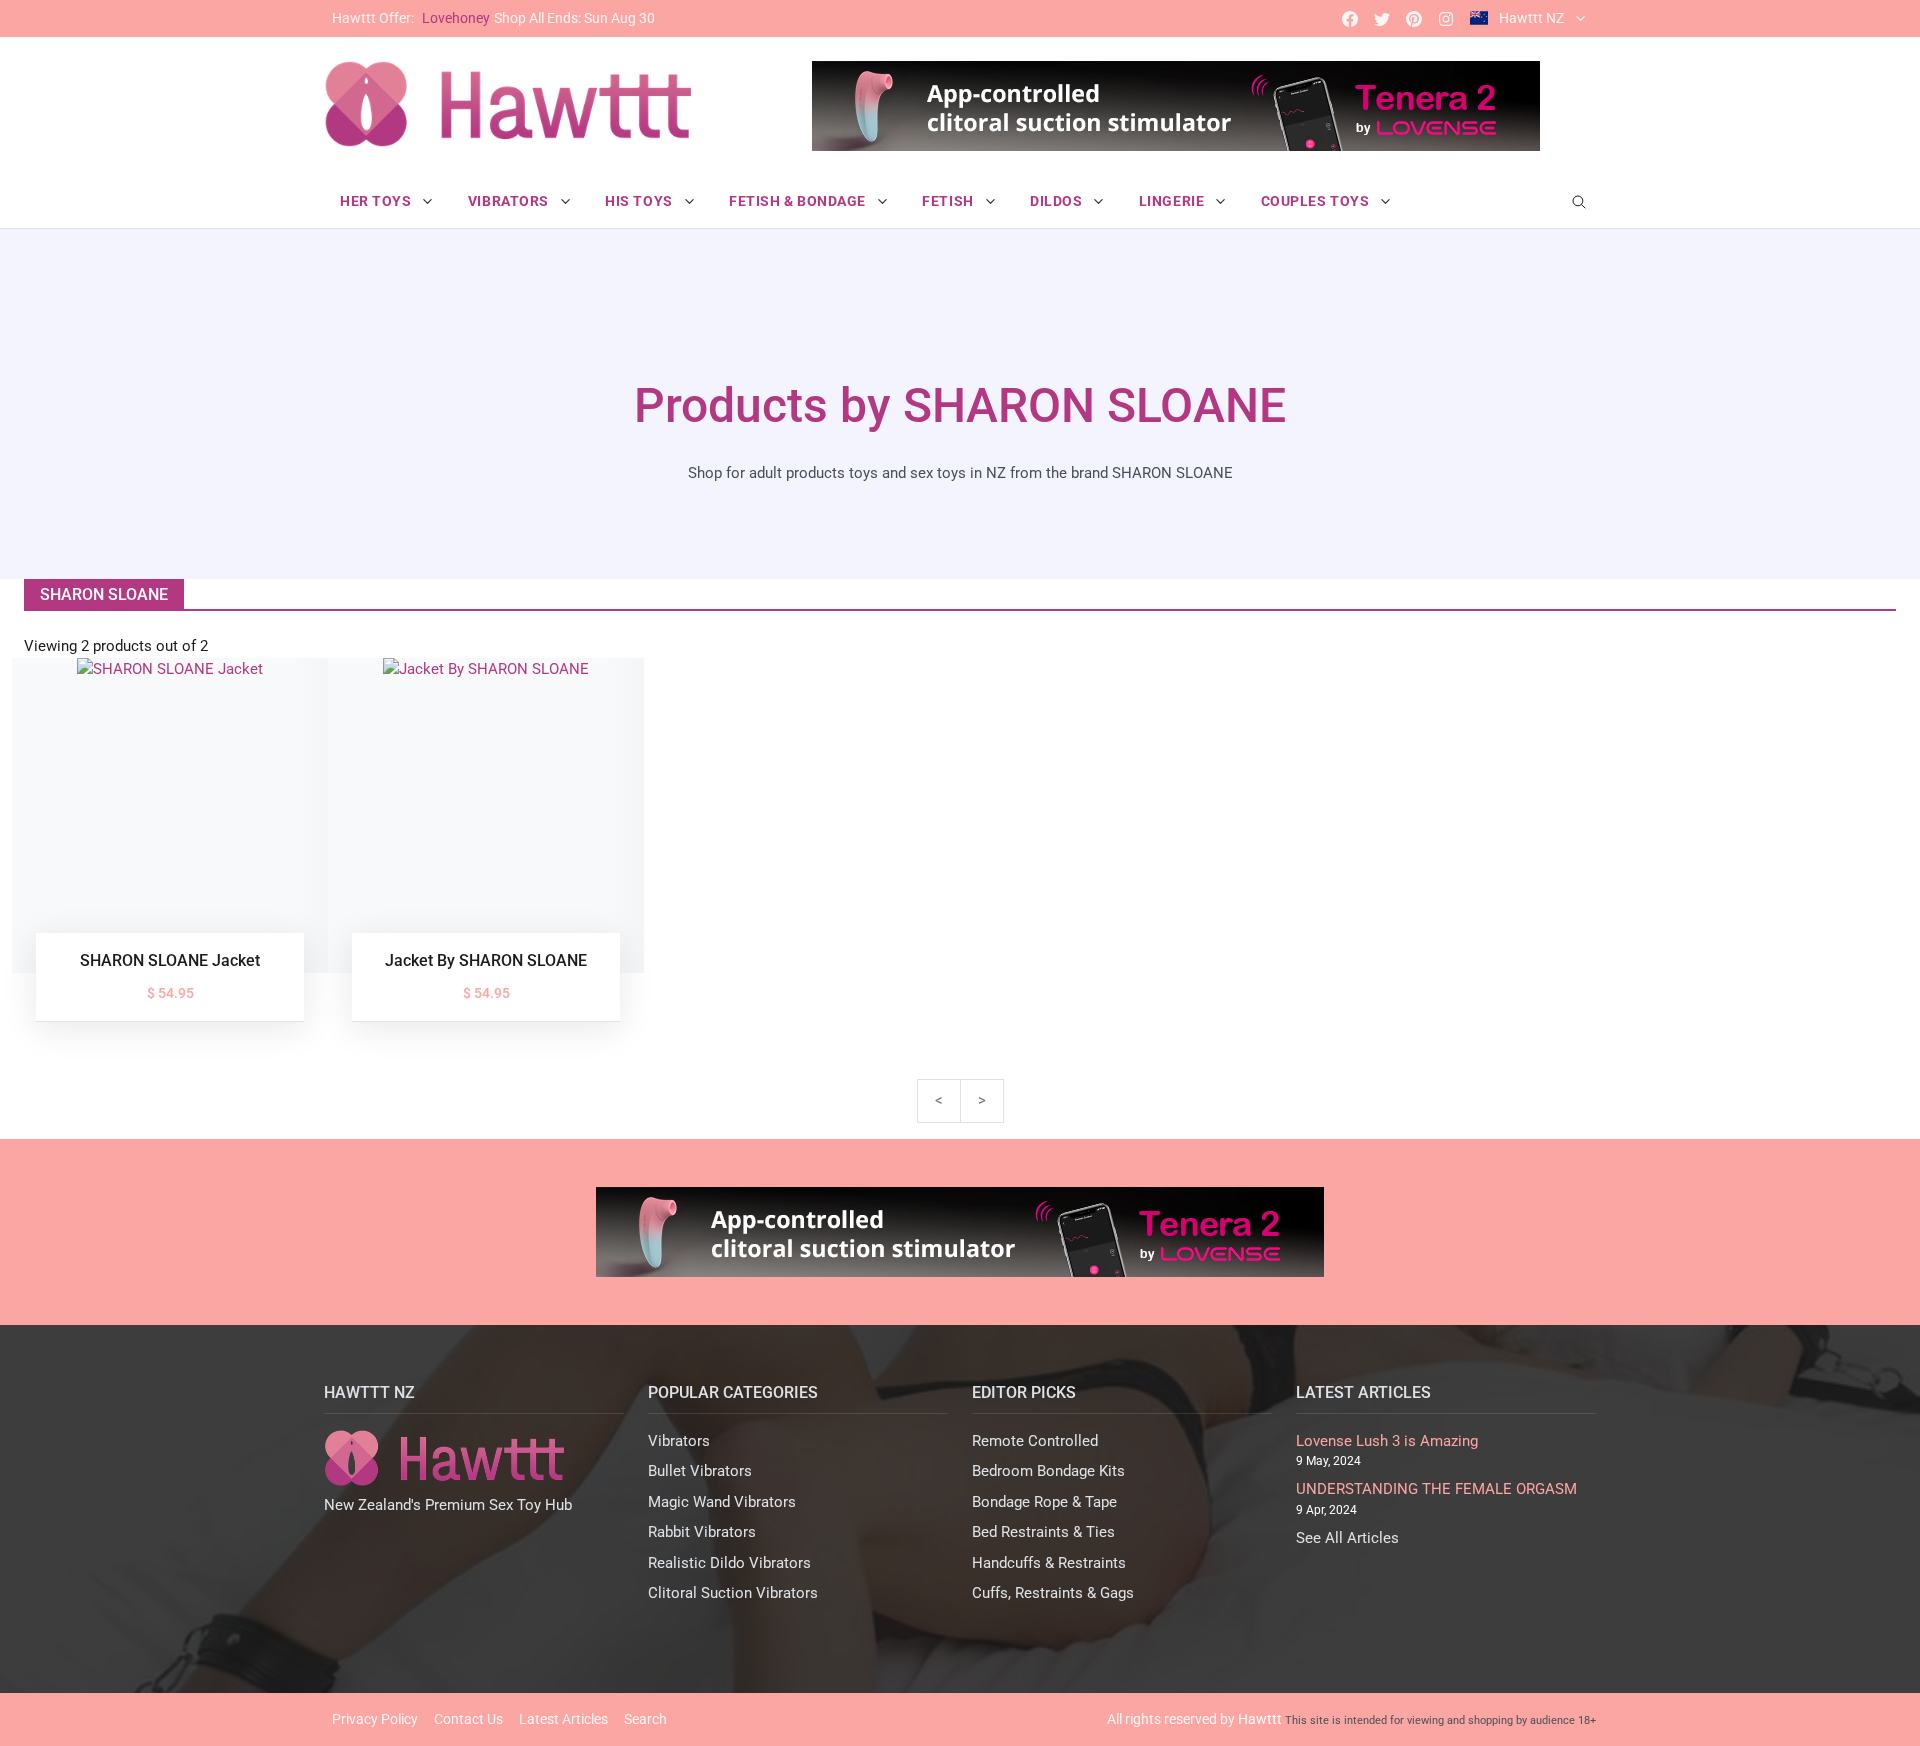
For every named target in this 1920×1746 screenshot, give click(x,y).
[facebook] (1350, 18)
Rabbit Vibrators (702, 1532)
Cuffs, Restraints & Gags (1053, 1593)
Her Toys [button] (377, 201)
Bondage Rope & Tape (1044, 1502)
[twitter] (1382, 18)
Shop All (493, 18)
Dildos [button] (1058, 201)
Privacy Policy (375, 1719)
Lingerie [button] (1173, 201)
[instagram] (1446, 18)
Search (645, 1719)
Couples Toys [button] (1317, 201)
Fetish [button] (949, 201)
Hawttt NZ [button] (1531, 18)
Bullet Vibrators (700, 1471)
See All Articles (1347, 1538)
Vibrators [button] (510, 201)
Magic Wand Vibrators (722, 1502)
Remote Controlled (1035, 1441)
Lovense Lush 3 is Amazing (1387, 1441)
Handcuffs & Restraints (1049, 1563)
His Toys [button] (640, 201)
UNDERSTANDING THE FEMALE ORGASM (1436, 1489)
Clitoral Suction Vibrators (733, 1593)
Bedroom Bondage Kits (1048, 1471)
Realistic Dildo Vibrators (729, 1563)
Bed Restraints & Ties (1043, 1532)
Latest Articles (563, 1719)
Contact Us (468, 1719)
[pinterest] (1414, 18)
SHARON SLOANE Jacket (170, 960)
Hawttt (1260, 1719)
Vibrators (679, 1441)
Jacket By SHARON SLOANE (486, 960)
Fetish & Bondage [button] (799, 201)
